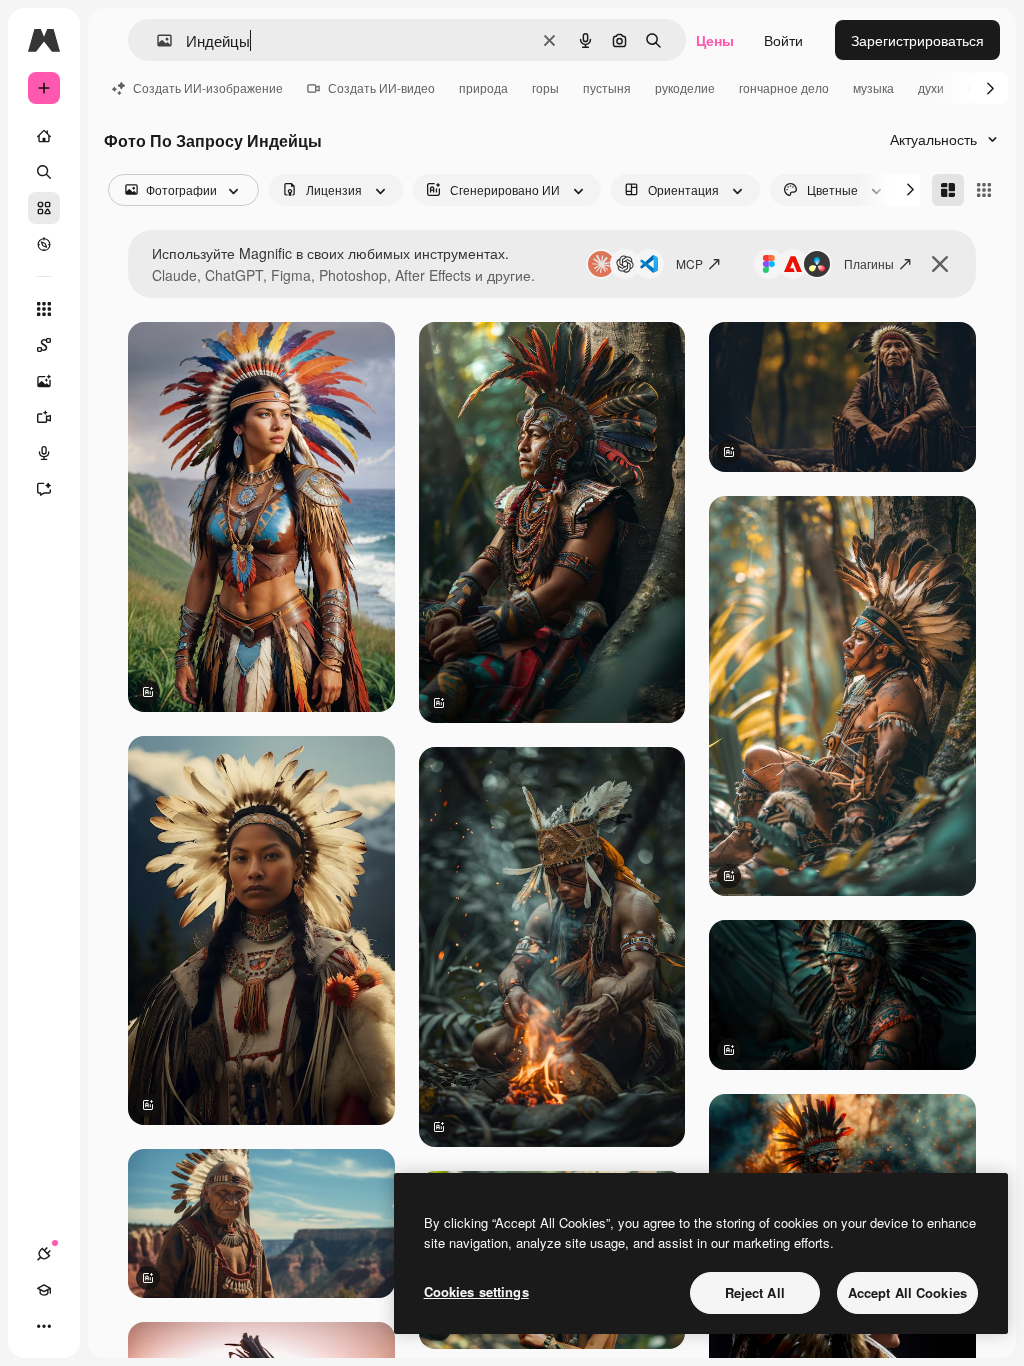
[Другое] (44, 1326)
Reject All (755, 1292)
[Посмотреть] (44, 244)
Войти (783, 40)
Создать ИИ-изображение (208, 87)
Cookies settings (476, 1291)
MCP (689, 263)
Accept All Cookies (907, 1292)
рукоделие (685, 87)
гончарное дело (784, 87)
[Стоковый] (44, 208)
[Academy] (44, 1290)
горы (545, 87)
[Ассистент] (44, 489)
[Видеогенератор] (44, 417)
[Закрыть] (940, 264)
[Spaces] (44, 345)
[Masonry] (948, 190)
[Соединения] (44, 1254)
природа (483, 87)
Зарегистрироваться (917, 40)
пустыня (607, 87)
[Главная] (44, 136)
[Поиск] (44, 172)
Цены (715, 40)
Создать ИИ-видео (381, 87)
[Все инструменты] (44, 309)
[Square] (984, 190)
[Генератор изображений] (44, 381)
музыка (873, 87)
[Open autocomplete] (156, 40)
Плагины (869, 263)
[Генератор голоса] (44, 453)
